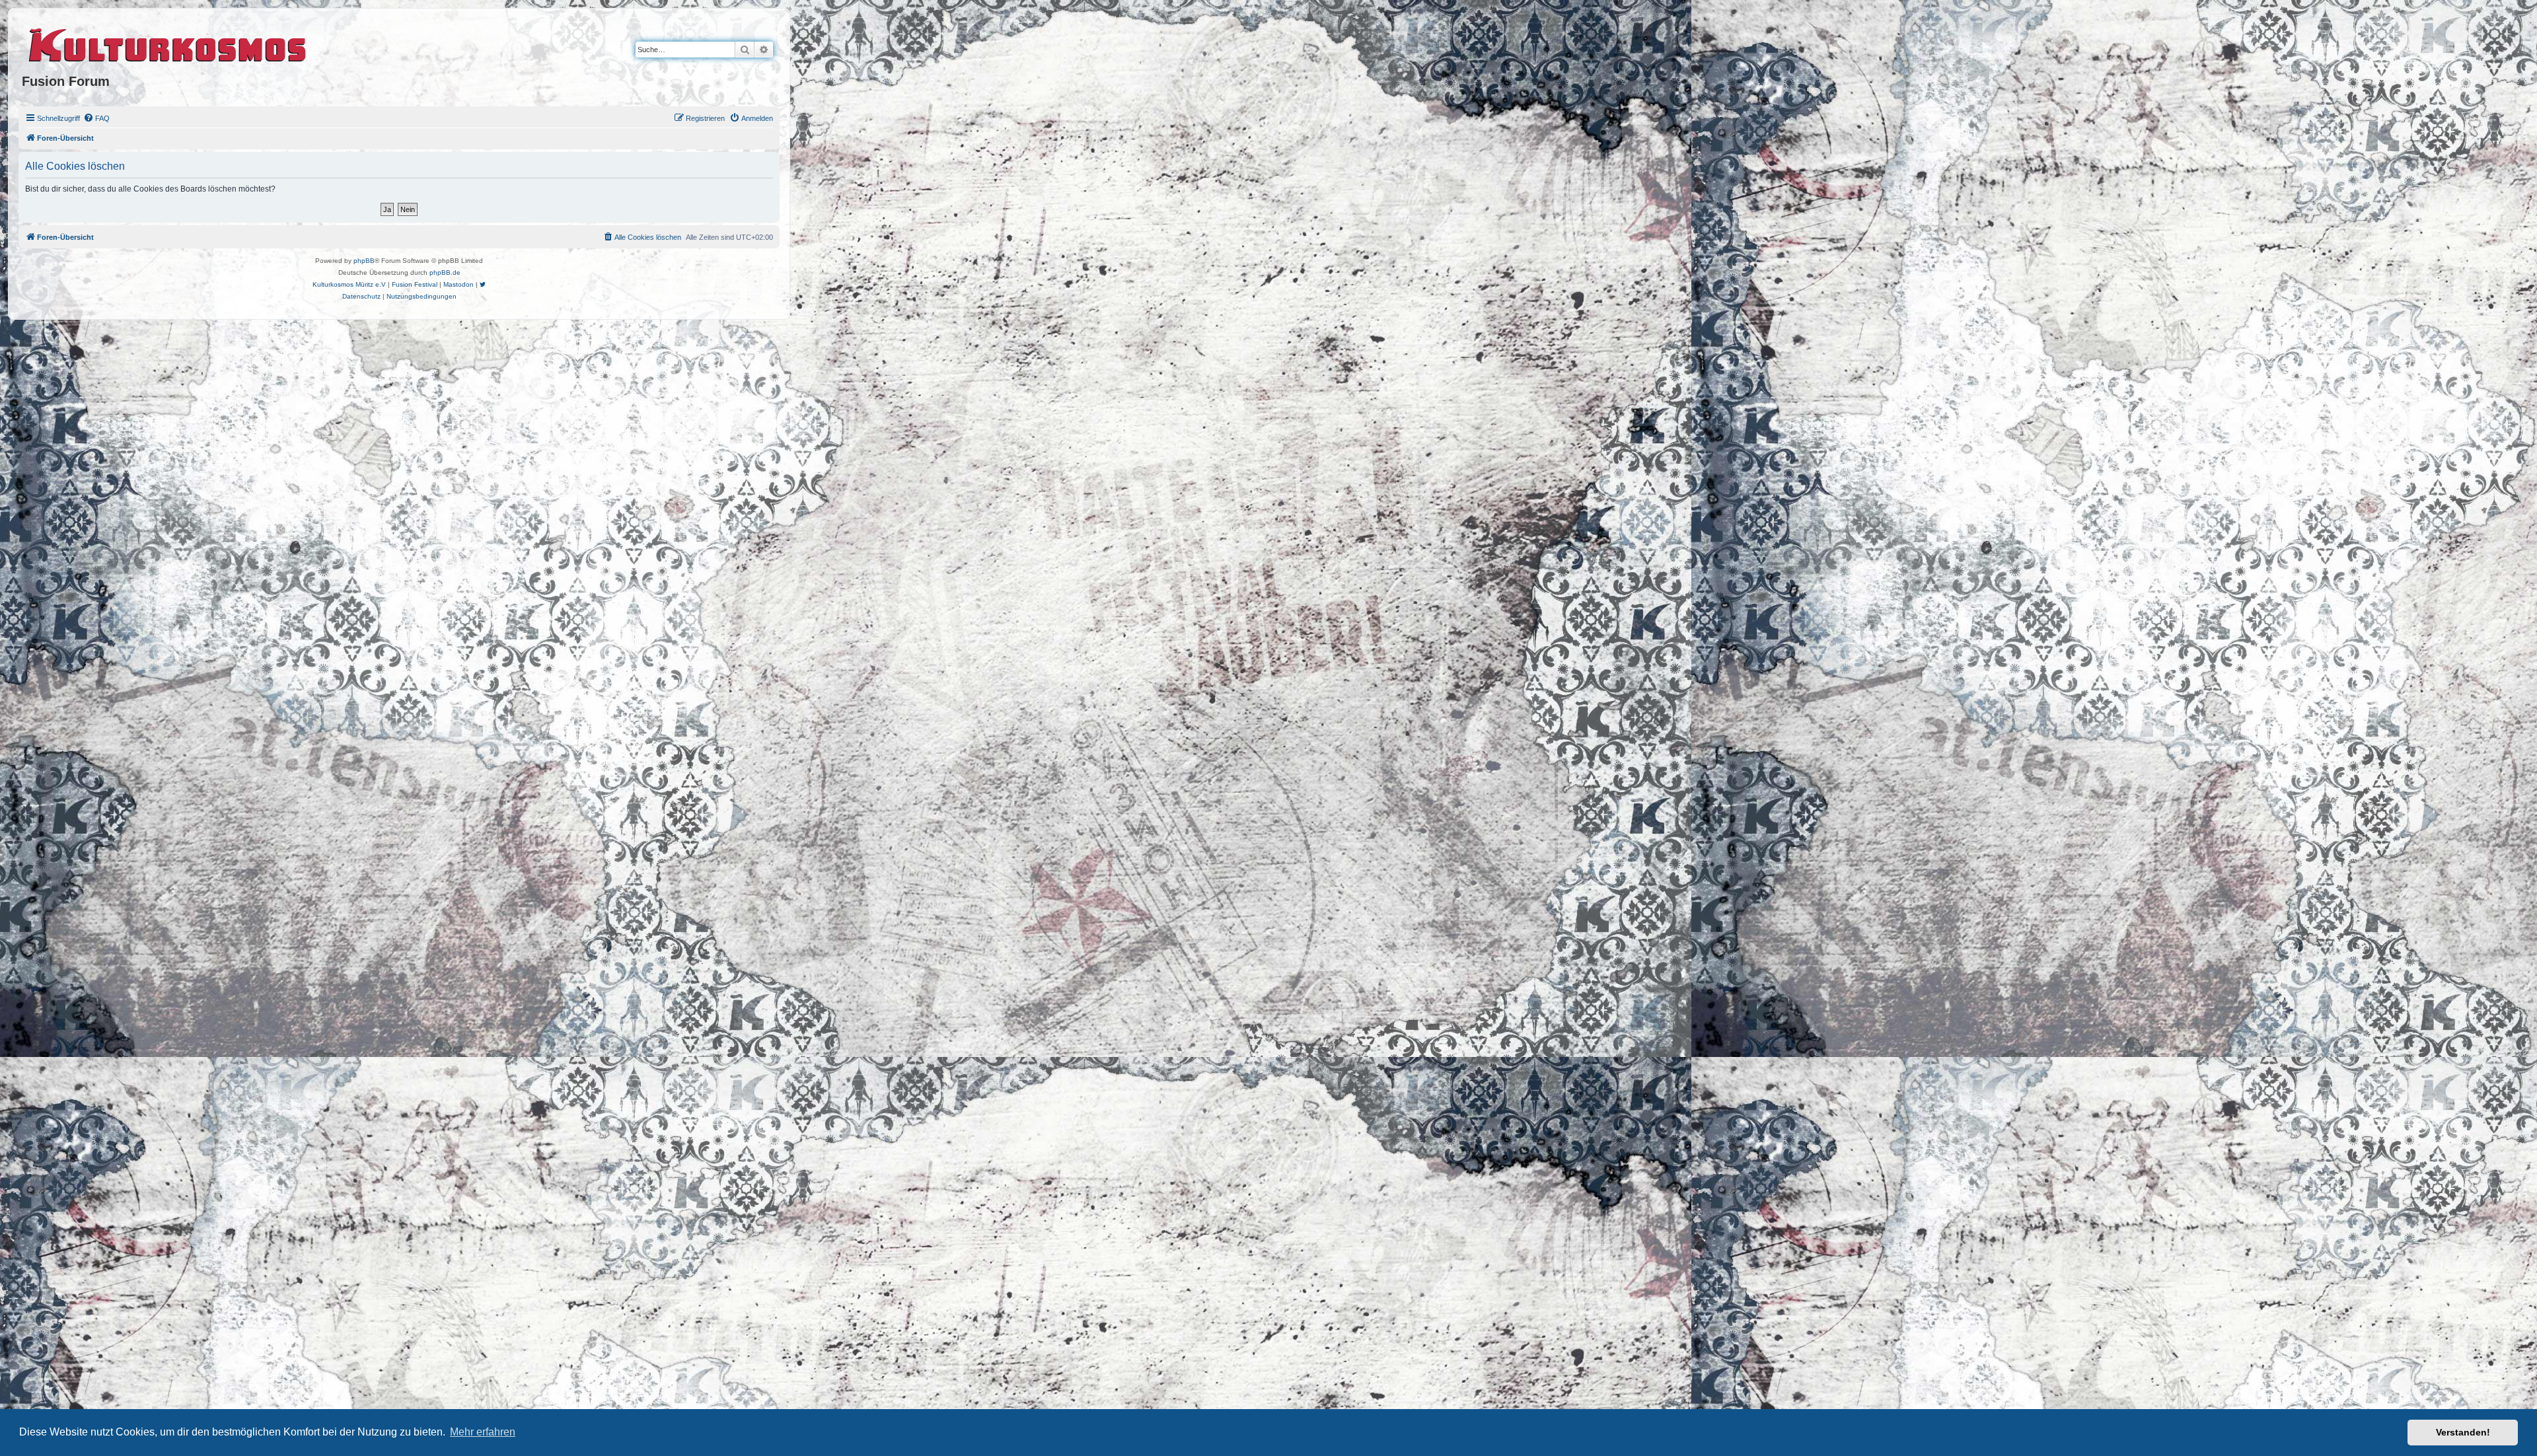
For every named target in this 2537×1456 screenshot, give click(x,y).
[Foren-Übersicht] (168, 43)
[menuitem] (96, 118)
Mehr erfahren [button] (483, 1432)
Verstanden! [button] (2463, 1432)
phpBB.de (445, 273)
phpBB (364, 261)
